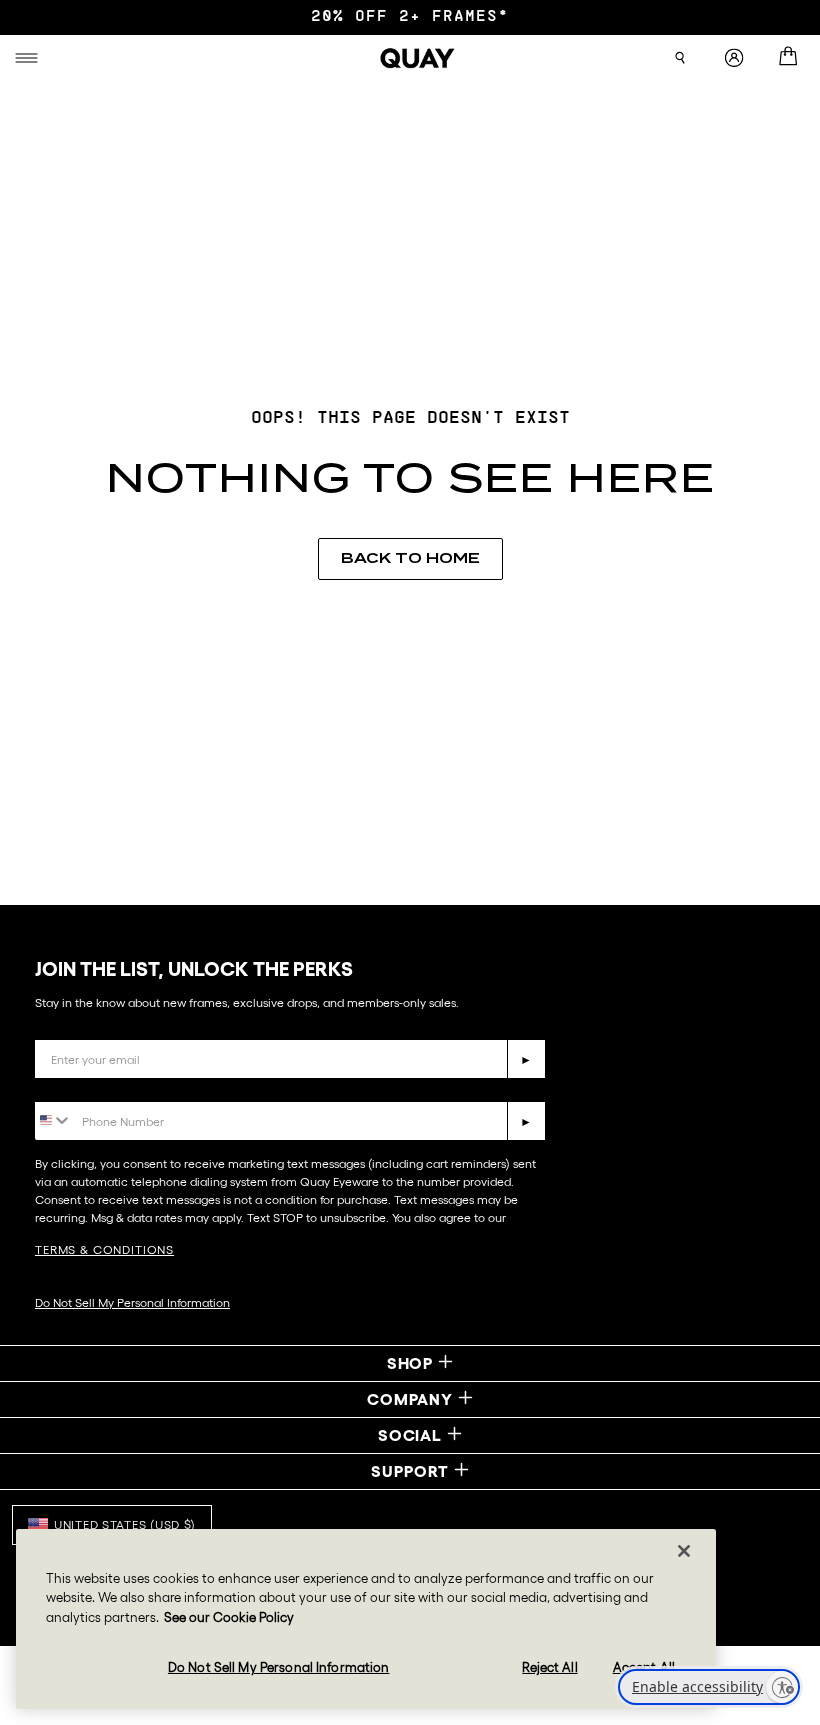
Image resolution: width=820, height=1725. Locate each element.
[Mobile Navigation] (29, 58)
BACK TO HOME (410, 558)
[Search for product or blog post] (680, 58)
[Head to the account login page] (734, 58)
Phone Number (92, 1086)
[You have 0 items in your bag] (792, 58)
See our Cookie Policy (229, 1617)
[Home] (418, 58)
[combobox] (53, 1119)
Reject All (549, 1667)
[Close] (684, 1551)
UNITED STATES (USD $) (125, 1524)
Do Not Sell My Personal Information (132, 1302)
